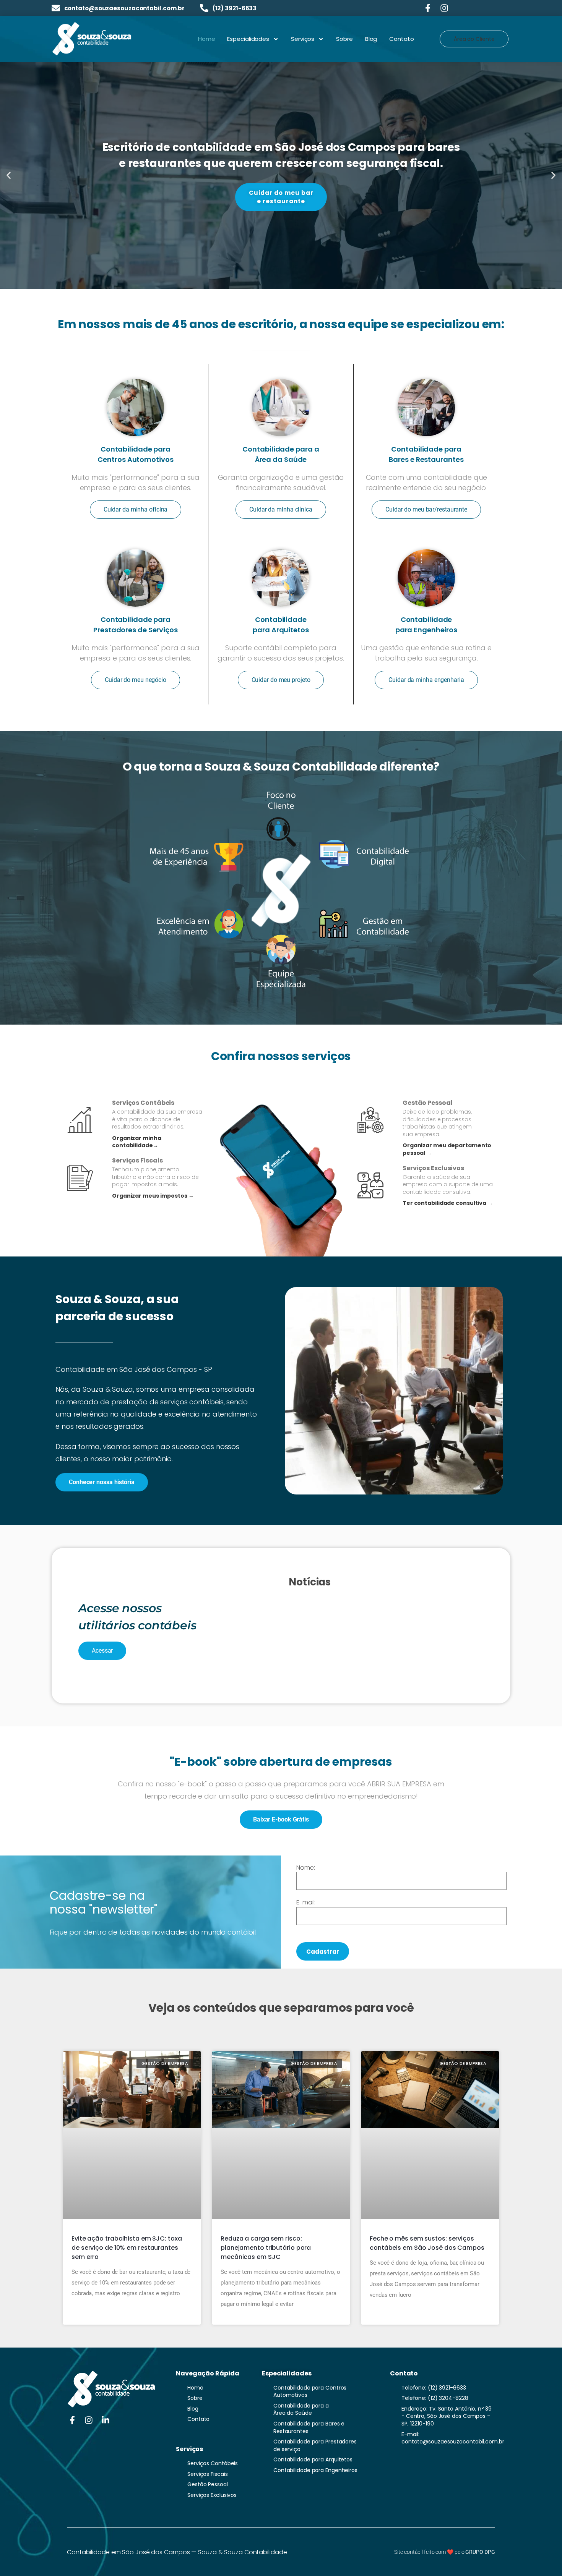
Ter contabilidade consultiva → (448, 1203)
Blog (371, 39)
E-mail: (306, 1902)
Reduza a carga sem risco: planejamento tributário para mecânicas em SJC (266, 2248)
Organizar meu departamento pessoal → (447, 1149)
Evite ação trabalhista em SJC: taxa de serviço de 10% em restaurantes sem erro (127, 2248)
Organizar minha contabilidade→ (137, 1142)
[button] (9, 176)
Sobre (344, 39)
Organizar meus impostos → (153, 1196)
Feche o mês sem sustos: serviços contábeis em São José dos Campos (427, 2243)
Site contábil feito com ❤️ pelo (444, 2552)
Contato (401, 39)
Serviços (303, 39)
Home (207, 39)
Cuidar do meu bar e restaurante (281, 197)
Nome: (306, 1868)
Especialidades (248, 39)
